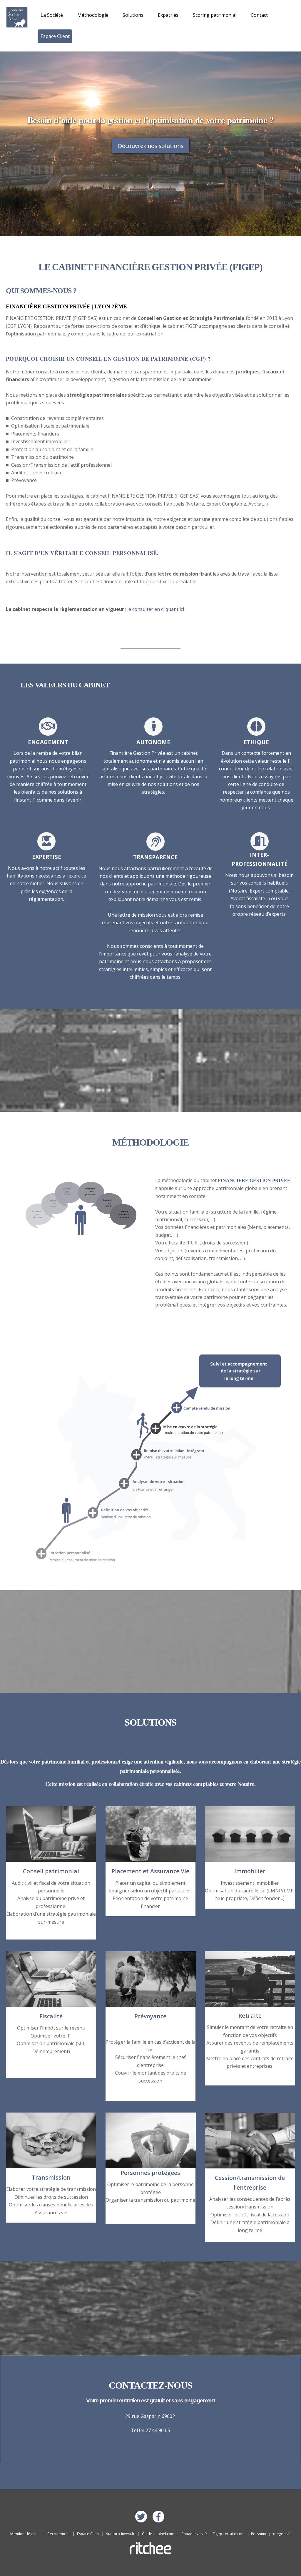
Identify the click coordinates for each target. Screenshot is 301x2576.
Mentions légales (25, 2534)
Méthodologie (93, 15)
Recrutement (59, 2534)
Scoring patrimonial (215, 15)
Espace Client (55, 36)
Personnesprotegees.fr (271, 2534)
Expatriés (168, 15)
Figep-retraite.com (229, 2534)
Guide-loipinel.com (158, 2534)
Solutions (133, 15)
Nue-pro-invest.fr (120, 2534)
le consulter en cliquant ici (156, 609)
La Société (52, 15)
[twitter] (142, 2516)
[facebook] (159, 2516)
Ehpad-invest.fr (194, 2534)
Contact (259, 15)
